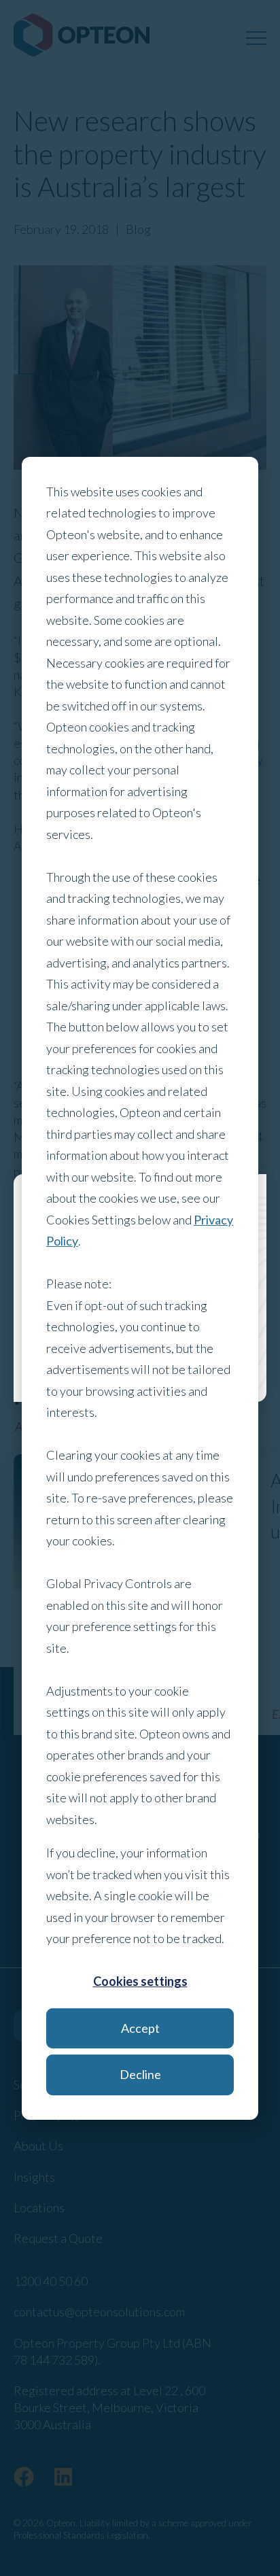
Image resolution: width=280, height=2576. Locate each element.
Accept (140, 2028)
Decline (140, 2074)
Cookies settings (140, 1981)
